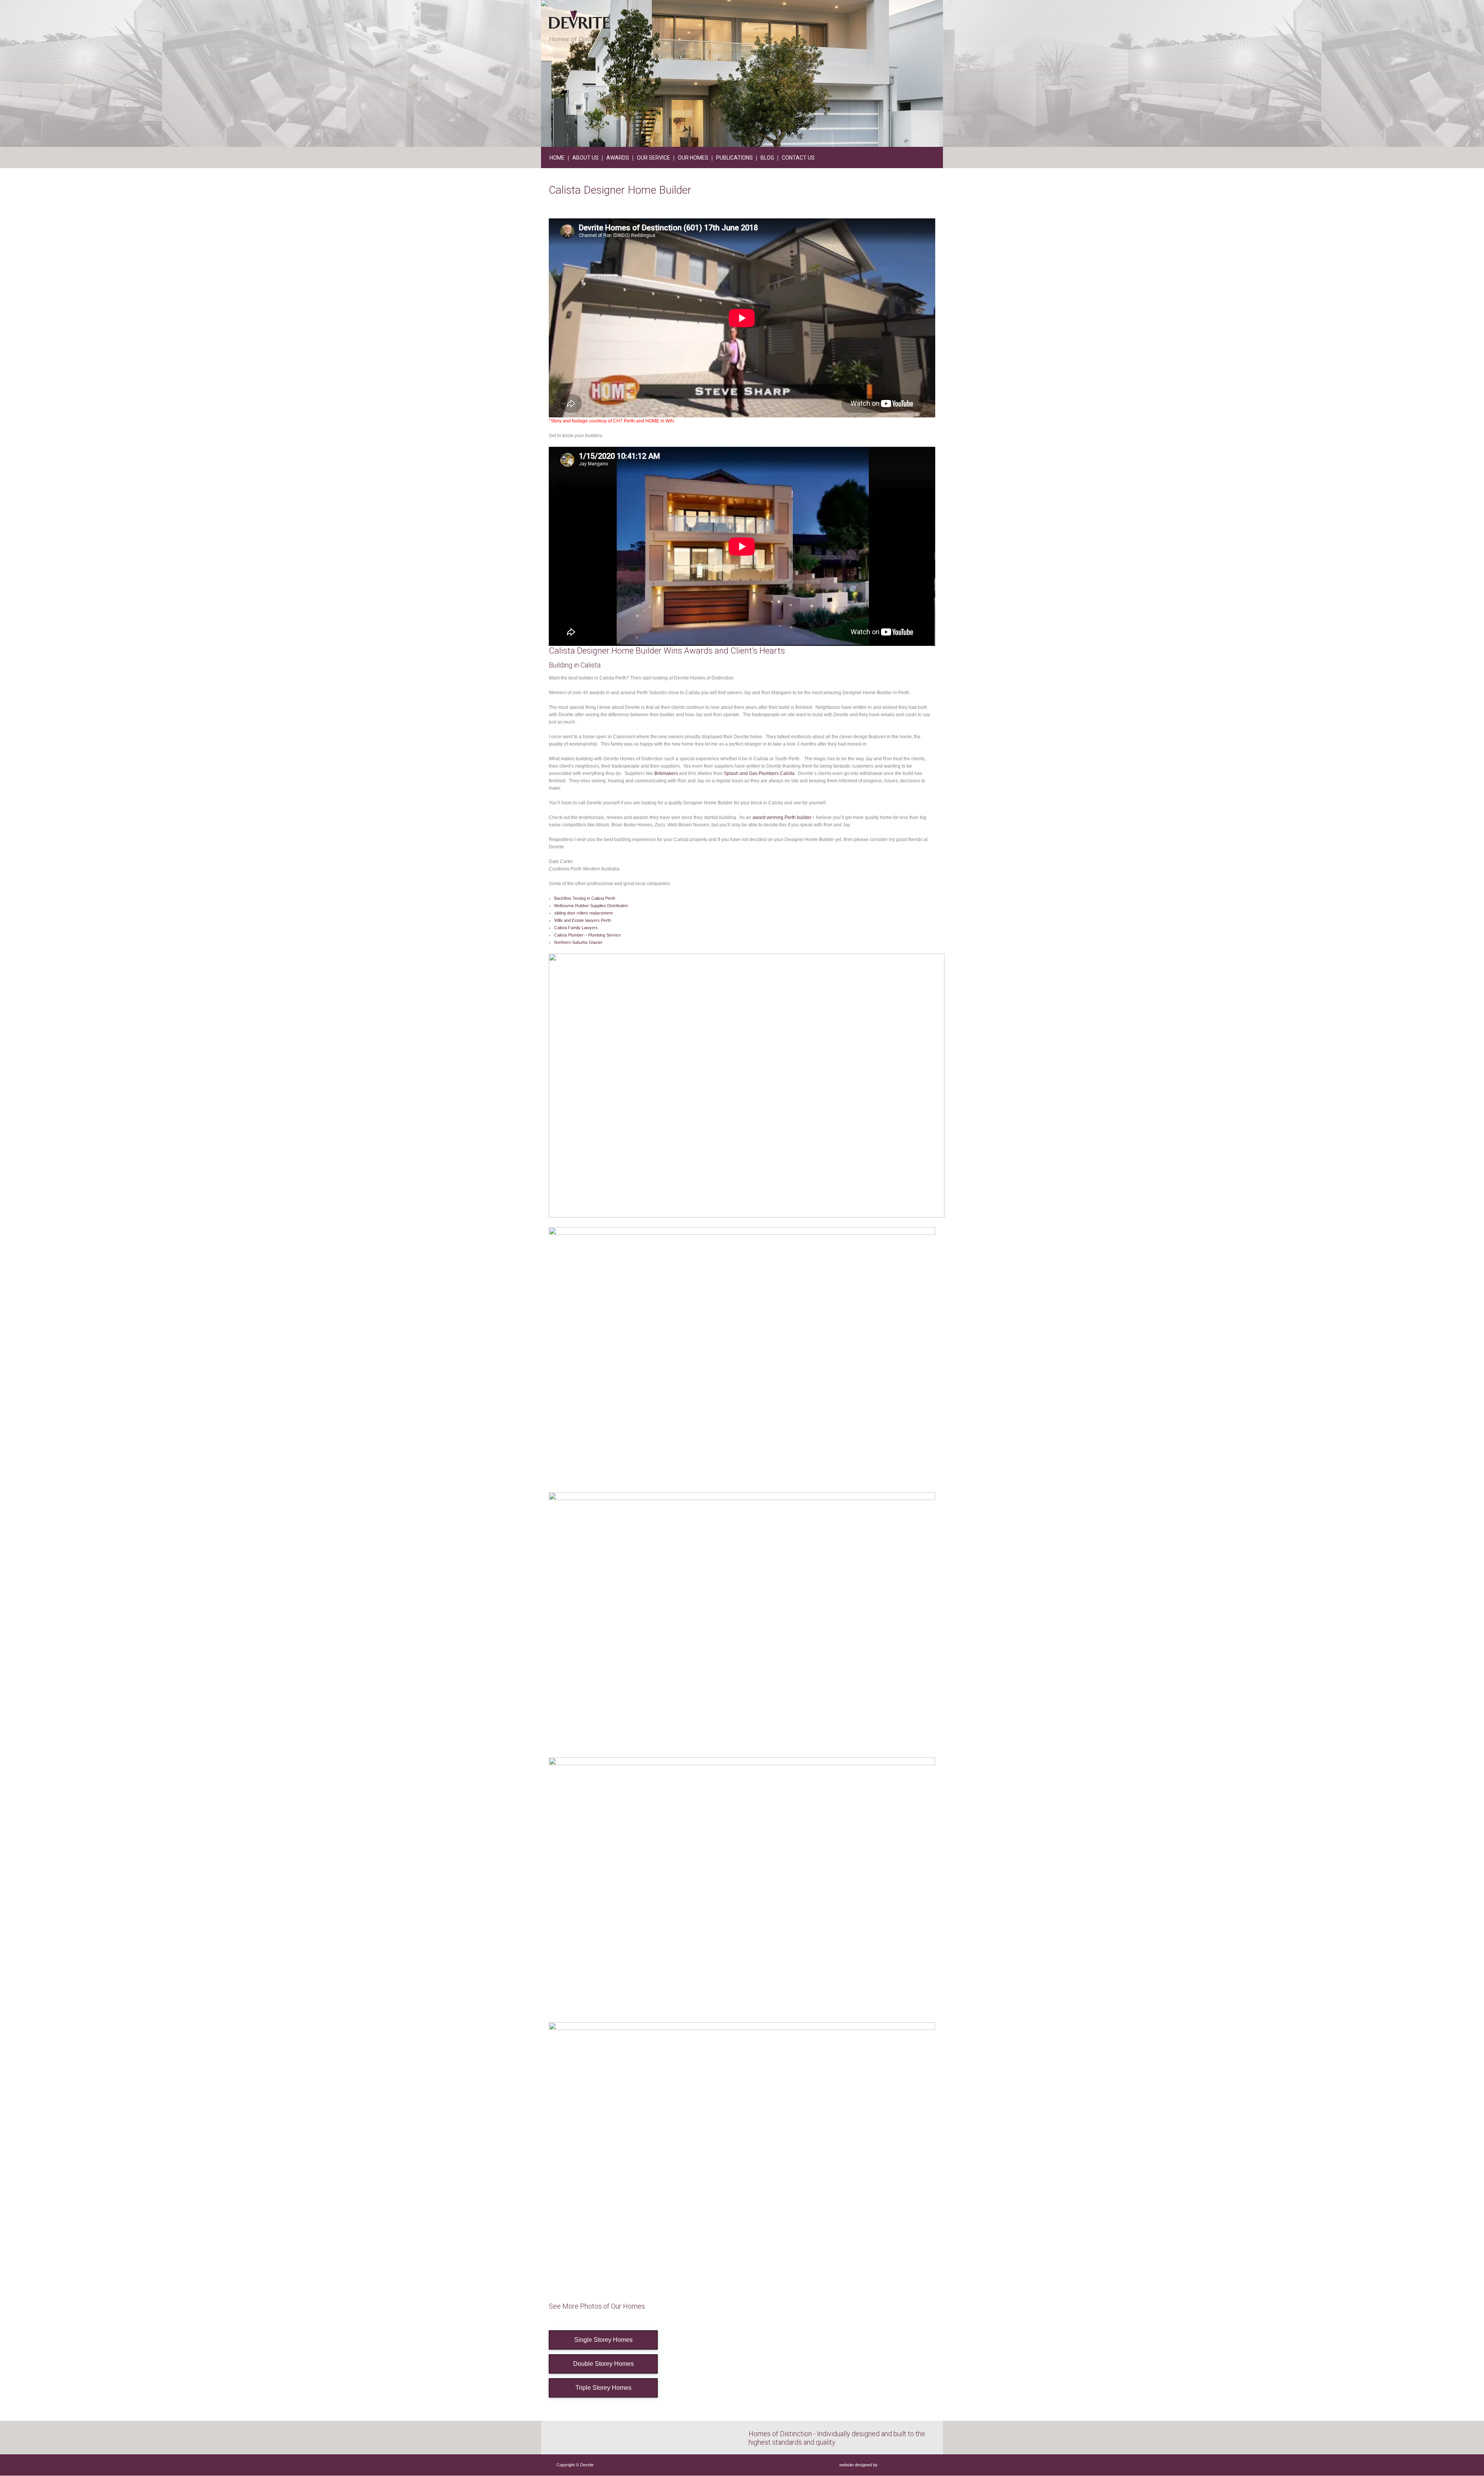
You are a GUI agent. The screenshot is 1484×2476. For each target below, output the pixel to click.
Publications (734, 158)
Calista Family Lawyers (576, 928)
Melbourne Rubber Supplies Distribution (591, 906)
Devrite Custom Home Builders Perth (579, 26)
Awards (618, 158)
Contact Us (798, 158)
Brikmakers (666, 773)
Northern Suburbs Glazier (578, 942)
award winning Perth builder (782, 817)
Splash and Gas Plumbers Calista (759, 773)
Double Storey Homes (603, 2364)
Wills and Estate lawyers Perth (583, 920)
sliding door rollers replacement (583, 913)
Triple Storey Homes (603, 2388)
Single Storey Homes (603, 2340)
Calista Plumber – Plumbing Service (587, 935)
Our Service (654, 158)
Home (557, 158)
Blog (767, 158)
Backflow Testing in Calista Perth (585, 898)
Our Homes (693, 158)
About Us (585, 158)
